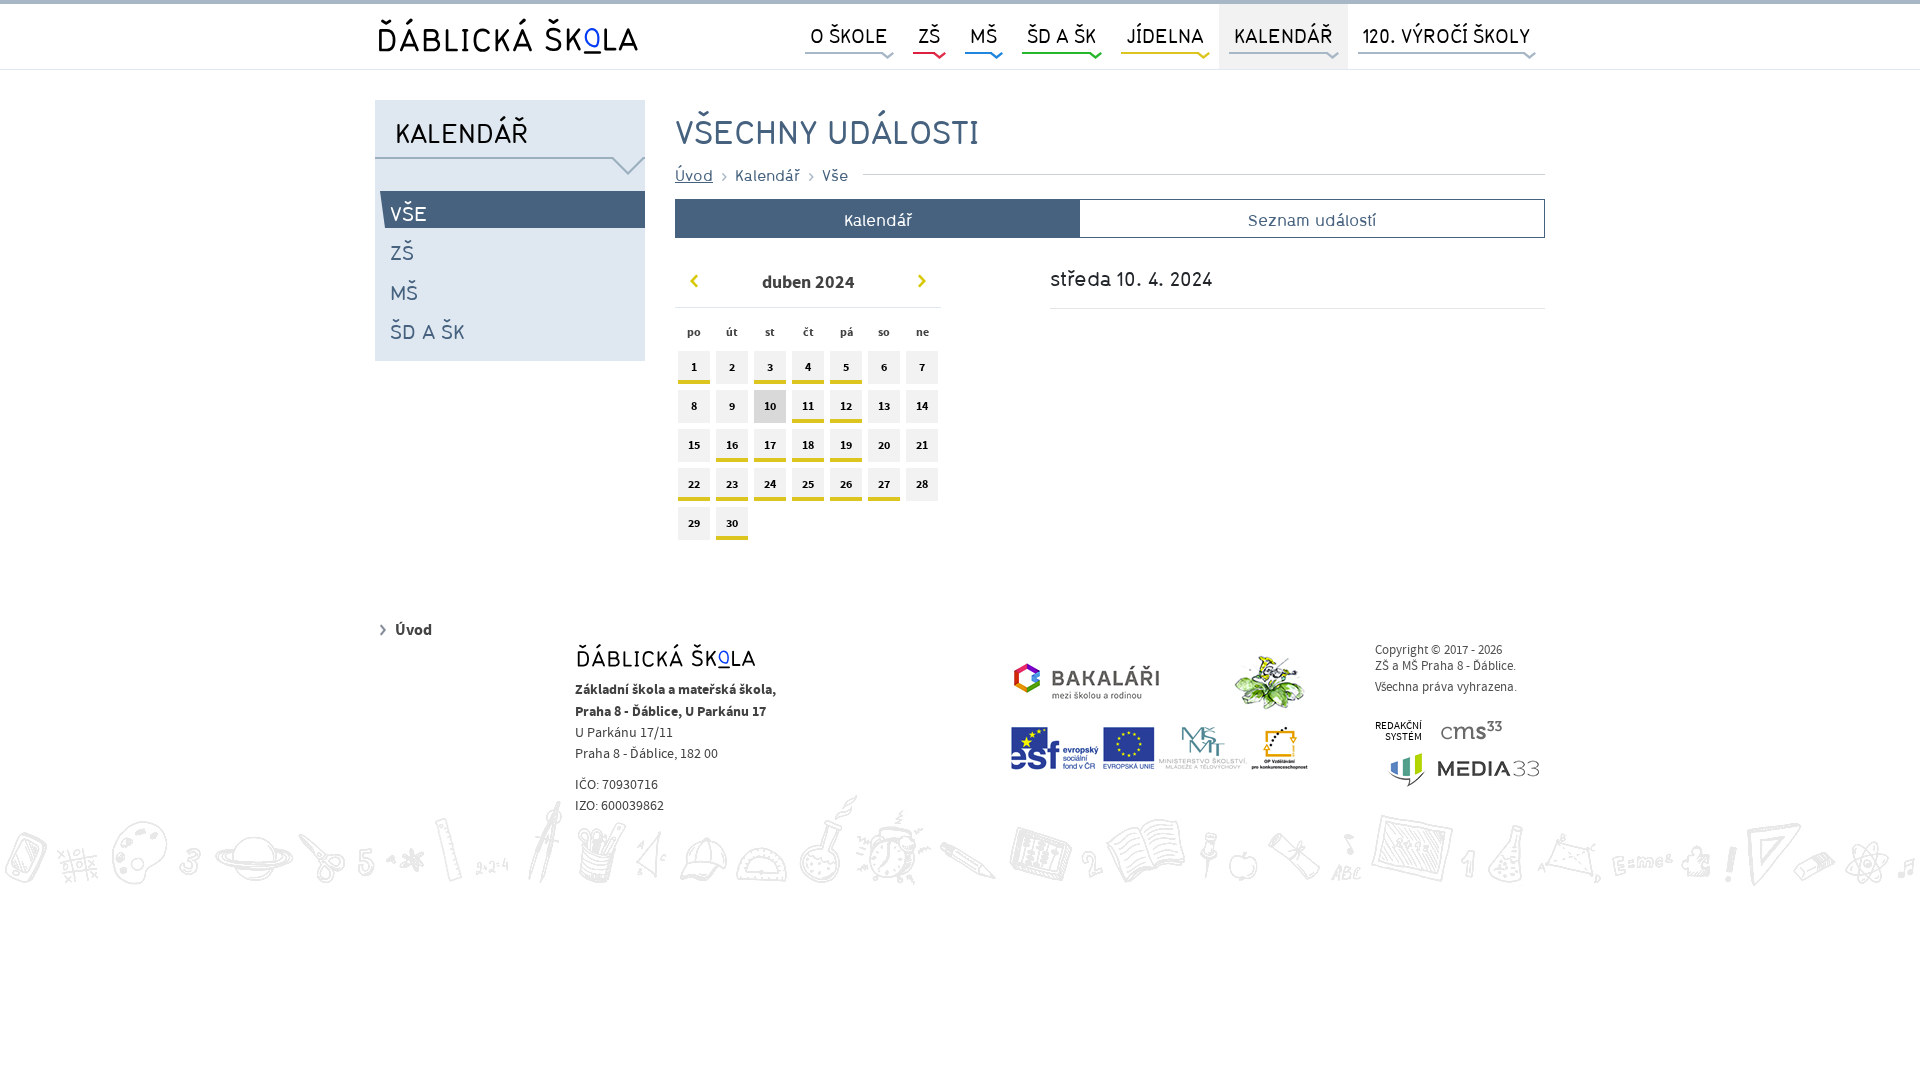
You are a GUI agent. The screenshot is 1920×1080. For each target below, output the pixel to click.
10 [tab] (770, 406)
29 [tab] (694, 523)
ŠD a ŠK (427, 331)
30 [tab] (732, 523)
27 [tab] (884, 484)
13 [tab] (884, 406)
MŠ (404, 292)
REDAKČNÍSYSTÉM (1398, 731)
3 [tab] (770, 367)
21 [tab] (922, 445)
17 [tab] (770, 445)
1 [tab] (694, 367)
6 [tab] (884, 367)
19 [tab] (846, 445)
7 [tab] (922, 367)
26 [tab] (846, 484)
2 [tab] (732, 367)
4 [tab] (808, 367)
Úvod (694, 175)
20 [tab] (884, 445)
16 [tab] (732, 445)
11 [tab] (808, 406)
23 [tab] (732, 484)
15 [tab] (694, 445)
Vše (408, 213)
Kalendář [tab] (878, 220)
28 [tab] (922, 484)
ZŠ (402, 252)
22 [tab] (694, 484)
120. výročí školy (1446, 35)
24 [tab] (770, 484)
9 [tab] (732, 406)
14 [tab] (922, 406)
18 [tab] (808, 445)
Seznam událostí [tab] (1312, 220)
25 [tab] (808, 484)
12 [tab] (846, 406)
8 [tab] (694, 406)
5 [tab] (846, 367)
